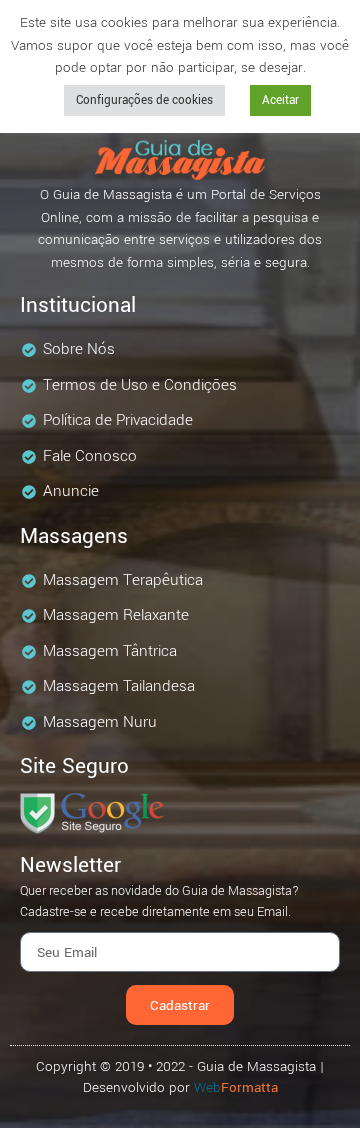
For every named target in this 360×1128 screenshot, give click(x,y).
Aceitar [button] (280, 100)
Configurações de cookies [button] (144, 100)
